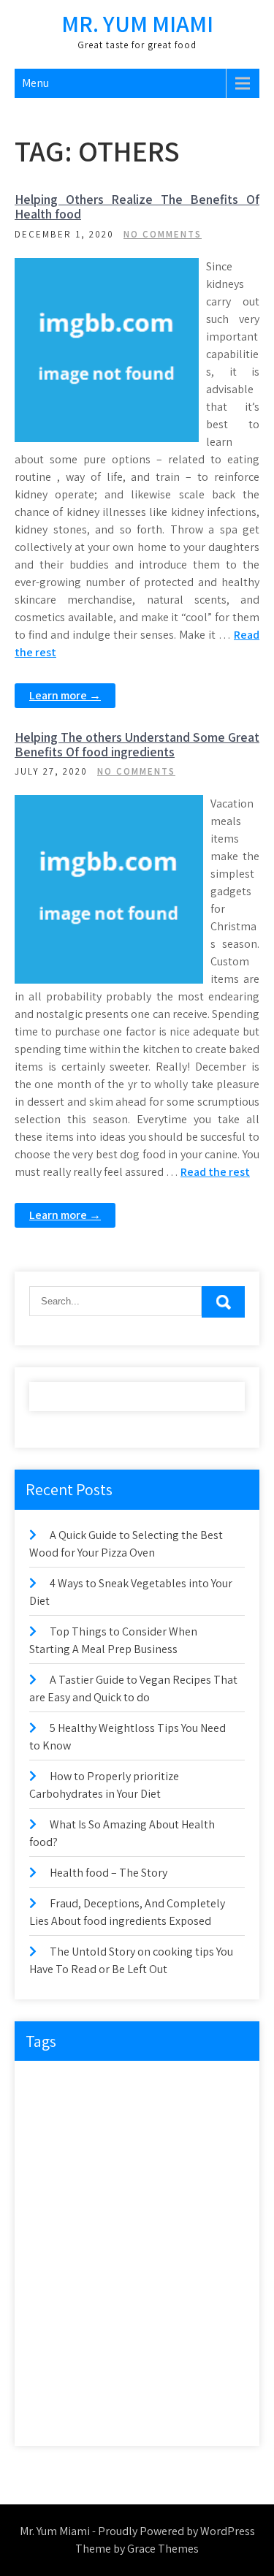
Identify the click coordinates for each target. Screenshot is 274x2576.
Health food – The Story (109, 1873)
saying (104, 2324)
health (153, 2204)
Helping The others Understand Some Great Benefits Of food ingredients (137, 744)
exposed (117, 2174)
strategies (57, 2384)
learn (49, 2264)
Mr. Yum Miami (137, 23)
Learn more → (65, 695)
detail (96, 2115)
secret (153, 2324)
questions (57, 2294)
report (161, 2294)
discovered (203, 2115)
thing (165, 2384)
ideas (49, 2234)
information (107, 2234)
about (50, 2085)
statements (162, 2354)
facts (166, 2174)
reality (113, 2294)
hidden (203, 2204)
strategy (115, 2384)
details (145, 2115)
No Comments (163, 234)
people (214, 2264)
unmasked (151, 2414)
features (54, 2204)
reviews (53, 2324)
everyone (56, 2144)
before (148, 2085)
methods (100, 2264)
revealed (214, 2294)
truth (96, 2414)
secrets (202, 2324)
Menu (35, 83)
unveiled (212, 2414)
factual (214, 2174)
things (212, 2384)
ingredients (176, 2234)
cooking (200, 2085)
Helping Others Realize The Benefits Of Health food (137, 206)
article (99, 2085)
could (50, 2115)
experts (164, 2144)
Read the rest (215, 1172)
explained (57, 2174)
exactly (112, 2144)
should (52, 2354)
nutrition (159, 2264)
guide (105, 2204)
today (50, 2414)
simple (103, 2354)
